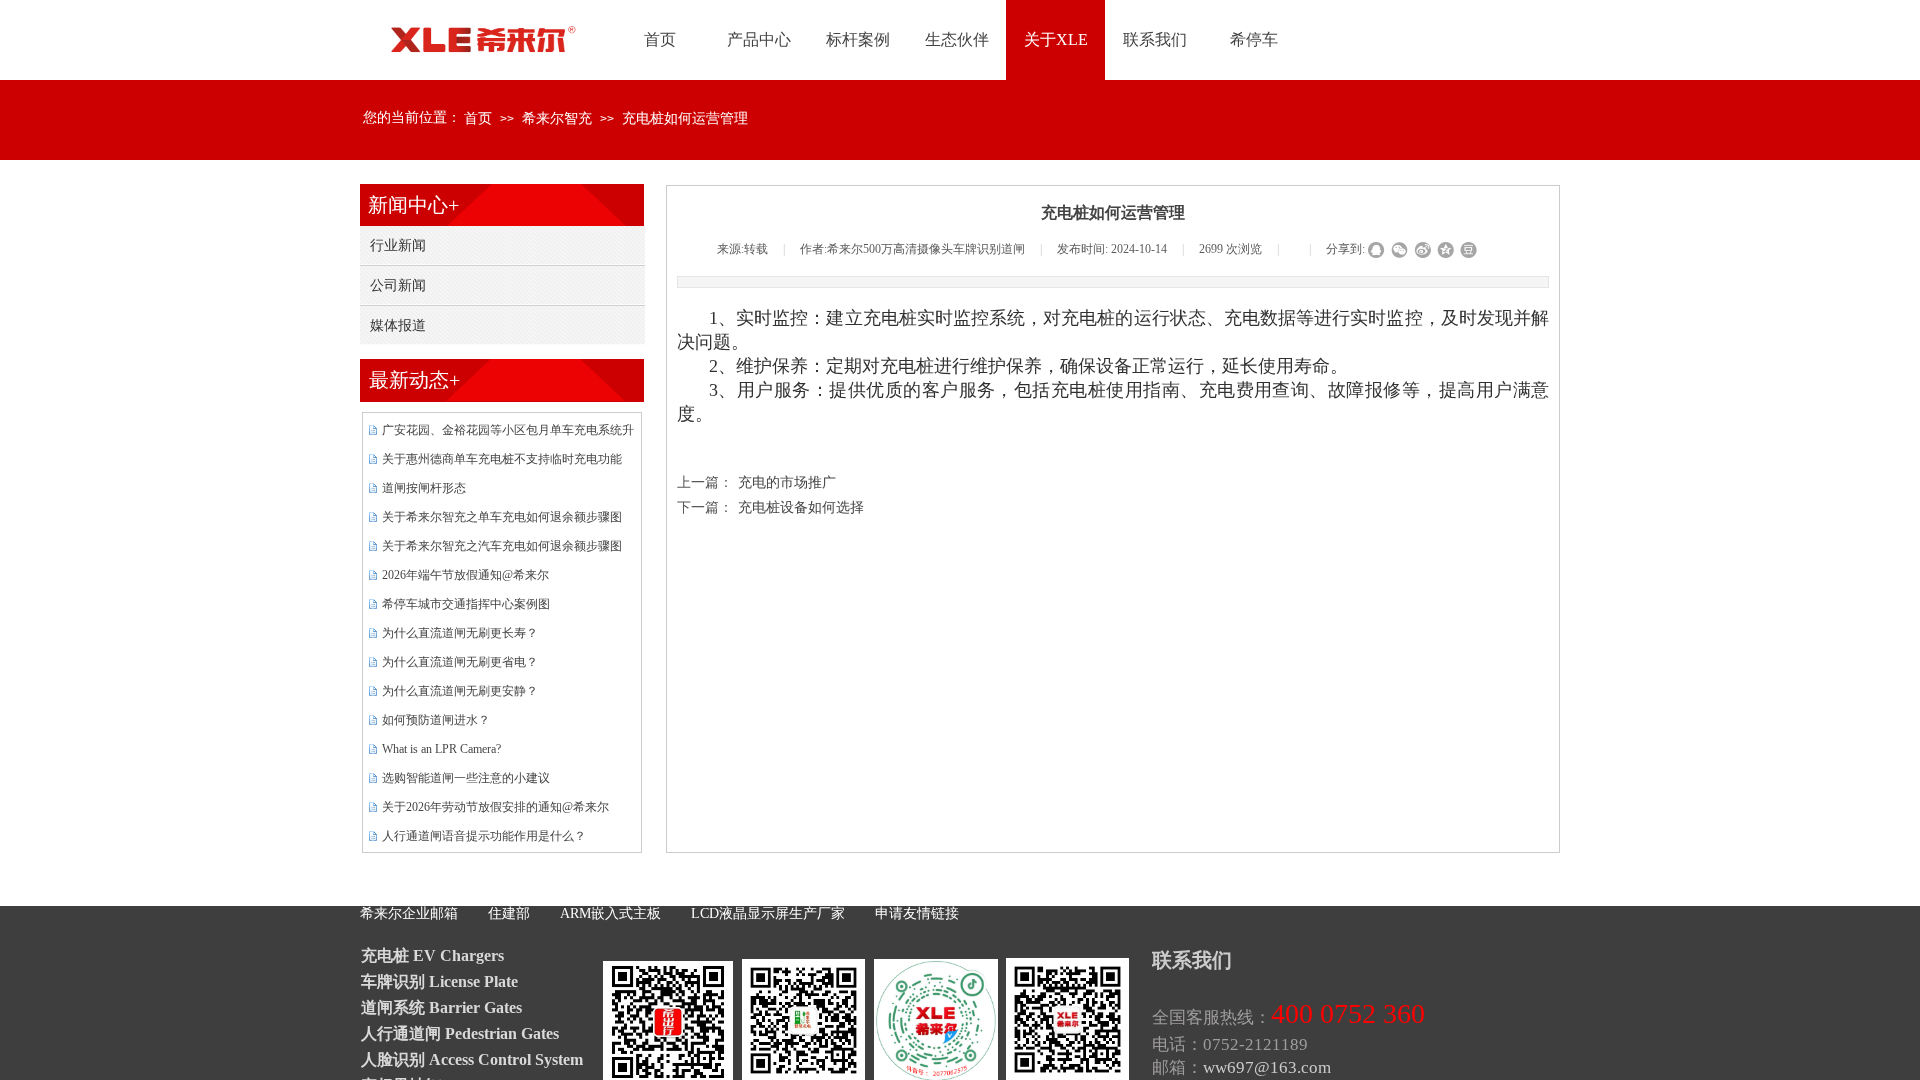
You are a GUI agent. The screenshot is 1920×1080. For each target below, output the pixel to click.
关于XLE (1056, 39)
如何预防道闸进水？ (436, 720)
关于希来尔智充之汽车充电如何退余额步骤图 (502, 546)
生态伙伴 (957, 39)
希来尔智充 (557, 118)
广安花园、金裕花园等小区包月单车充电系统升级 (508, 432)
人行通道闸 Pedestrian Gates (460, 1033)
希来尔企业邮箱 (409, 913)
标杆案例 (858, 39)
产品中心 (759, 39)
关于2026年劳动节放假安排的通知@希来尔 (495, 807)
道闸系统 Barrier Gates (441, 1007)
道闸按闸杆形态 (424, 488)
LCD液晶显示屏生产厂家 (768, 913)
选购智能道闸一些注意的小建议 (466, 778)
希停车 (1254, 39)
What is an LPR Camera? (441, 749)
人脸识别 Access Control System (472, 1059)
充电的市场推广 (756, 482)
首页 (478, 118)
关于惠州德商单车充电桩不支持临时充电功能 (502, 459)
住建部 (509, 913)
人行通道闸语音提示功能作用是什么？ (484, 836)
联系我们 (1155, 39)
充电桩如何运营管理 (685, 118)
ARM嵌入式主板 (610, 913)
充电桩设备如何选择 (770, 507)
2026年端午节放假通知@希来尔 (465, 575)
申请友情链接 (917, 913)
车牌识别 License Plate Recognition (439, 984)
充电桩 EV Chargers (432, 955)
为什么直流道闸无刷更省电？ (460, 662)
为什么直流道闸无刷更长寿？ (460, 633)
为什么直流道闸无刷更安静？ (460, 691)
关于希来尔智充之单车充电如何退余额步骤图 (502, 517)
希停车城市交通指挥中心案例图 (466, 604)
